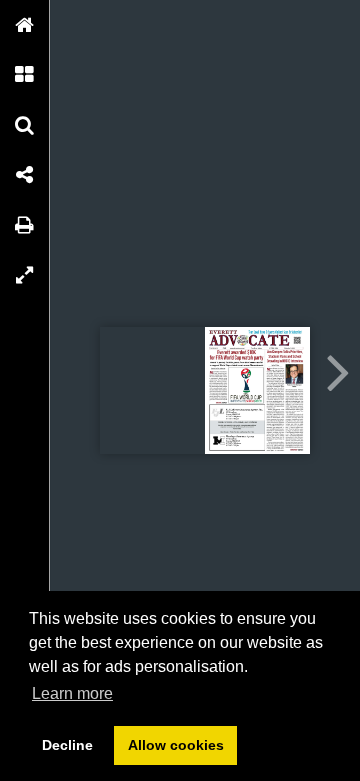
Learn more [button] (72, 693)
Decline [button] (67, 745)
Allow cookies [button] (176, 745)
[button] (25, 25)
